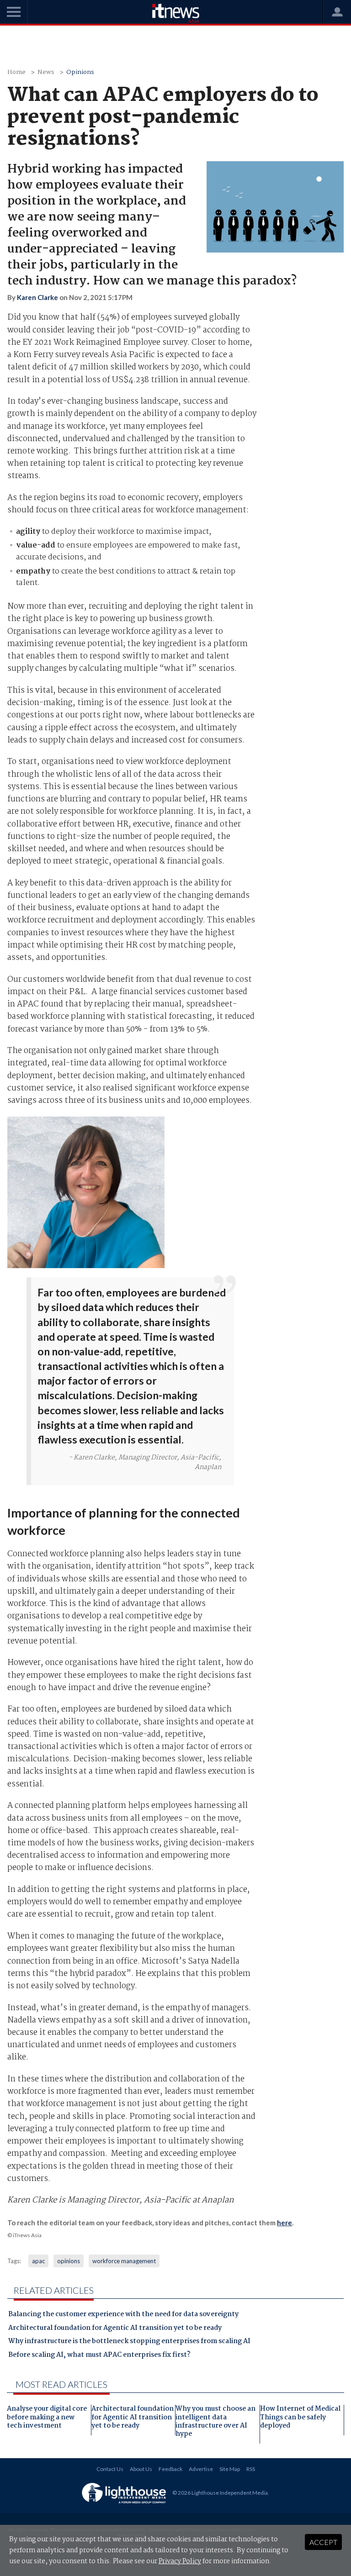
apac (38, 2261)
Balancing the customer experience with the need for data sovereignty (123, 2315)
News (46, 72)
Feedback (170, 2469)
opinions (69, 2261)
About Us (141, 2469)
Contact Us (110, 2469)
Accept (323, 2542)
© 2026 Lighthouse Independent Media (220, 2493)
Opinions (80, 72)
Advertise (201, 2469)
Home (16, 72)
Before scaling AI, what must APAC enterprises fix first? (99, 2356)
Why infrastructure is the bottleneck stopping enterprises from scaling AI (129, 2342)
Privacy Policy (180, 2561)
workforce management (124, 2261)
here (285, 2223)
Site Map (230, 2469)
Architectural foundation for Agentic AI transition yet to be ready (115, 2329)
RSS (251, 2469)
